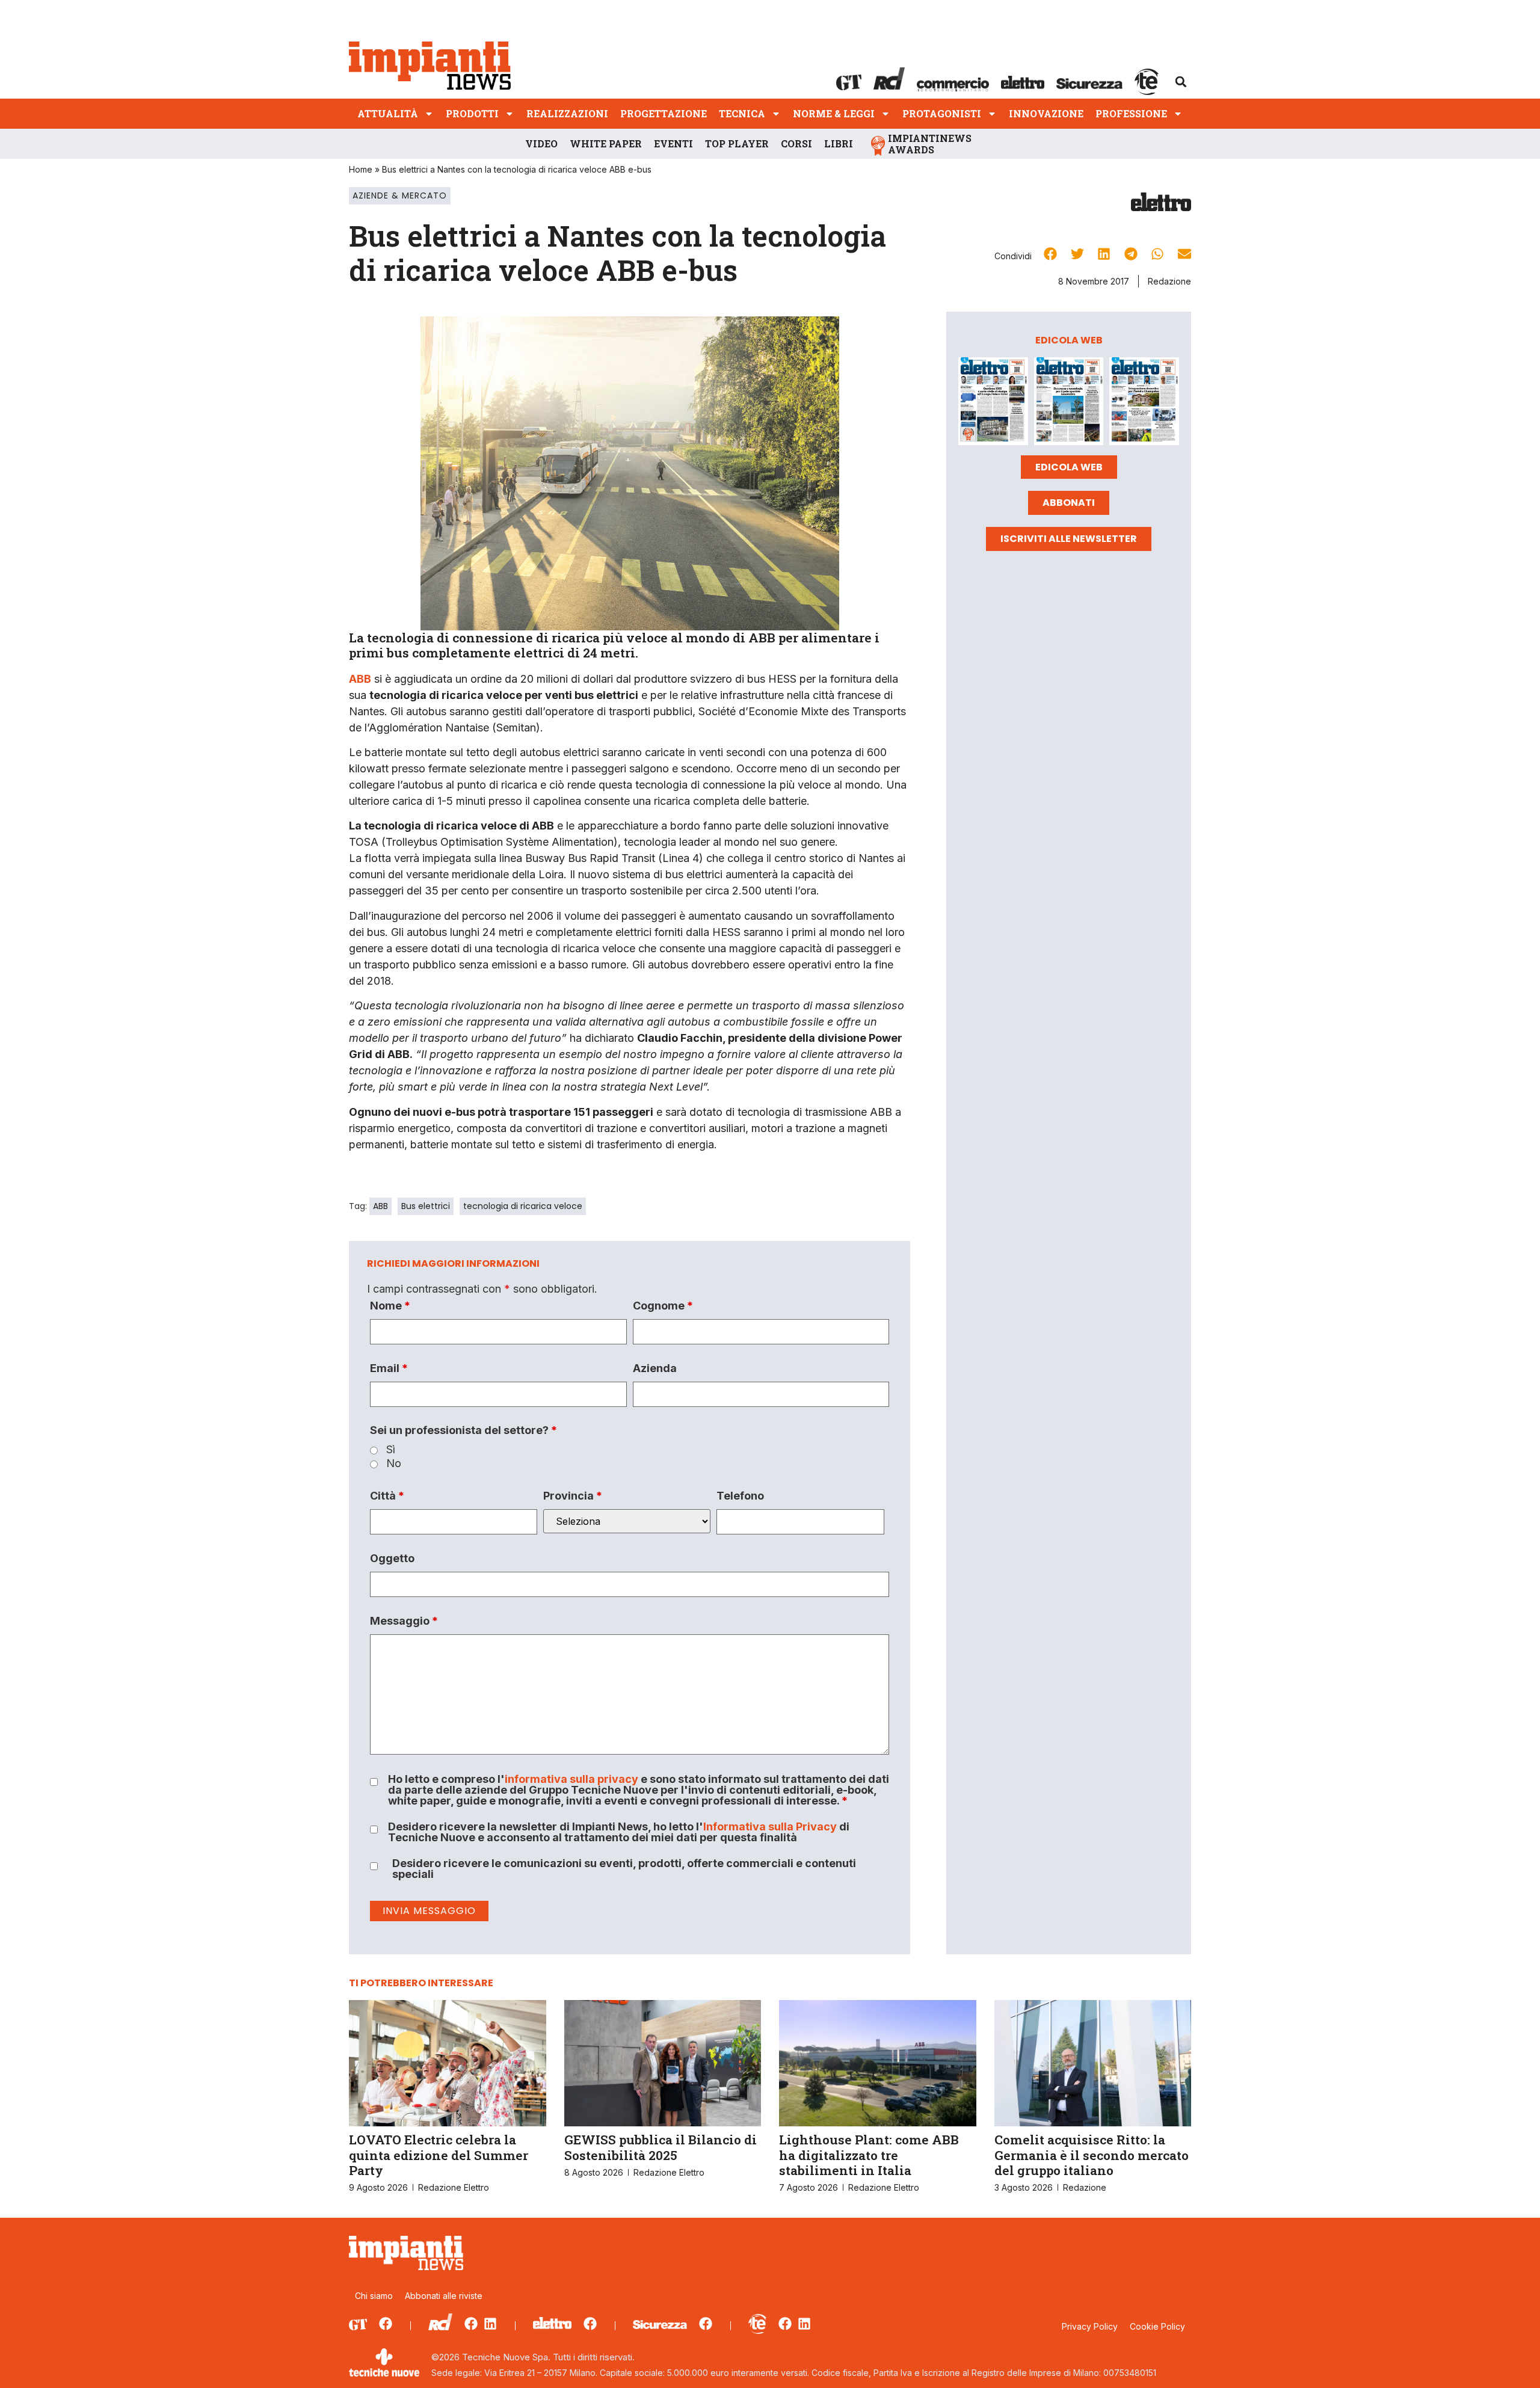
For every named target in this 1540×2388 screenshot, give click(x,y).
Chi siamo (374, 2296)
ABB (380, 1206)
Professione (1131, 113)
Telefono (740, 1496)
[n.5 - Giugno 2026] (1069, 403)
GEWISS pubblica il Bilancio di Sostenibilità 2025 (661, 2147)
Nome (390, 1306)
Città (387, 1496)
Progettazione (664, 113)
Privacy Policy (1090, 2326)
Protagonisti (942, 113)
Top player (737, 143)
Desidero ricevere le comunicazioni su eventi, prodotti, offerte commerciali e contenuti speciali (624, 1869)
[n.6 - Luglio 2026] (993, 403)
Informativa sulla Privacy (770, 1826)
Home (361, 169)
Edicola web (1069, 467)
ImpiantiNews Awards (930, 144)
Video (541, 143)
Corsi (796, 143)
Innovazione (1046, 113)
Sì (391, 1450)
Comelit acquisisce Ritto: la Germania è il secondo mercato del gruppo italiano (1092, 2155)
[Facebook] (386, 2324)
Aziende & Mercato (400, 195)
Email (389, 1368)
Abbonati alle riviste (444, 2296)
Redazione (1169, 281)
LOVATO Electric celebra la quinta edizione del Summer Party (439, 2155)
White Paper (606, 143)
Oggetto (392, 1559)
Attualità (388, 113)
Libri (839, 143)
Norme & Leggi (834, 113)
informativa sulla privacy (571, 1779)
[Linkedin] (490, 2324)
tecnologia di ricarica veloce (523, 1206)
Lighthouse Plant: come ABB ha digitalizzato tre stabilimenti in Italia (869, 2155)
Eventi (673, 143)
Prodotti (472, 113)
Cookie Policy (1157, 2326)
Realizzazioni (567, 113)
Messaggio (404, 1621)
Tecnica (742, 113)
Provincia (573, 1496)
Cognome (663, 1306)
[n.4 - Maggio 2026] (1144, 403)
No (394, 1463)
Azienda (655, 1368)
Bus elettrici (426, 1206)
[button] (1181, 82)
